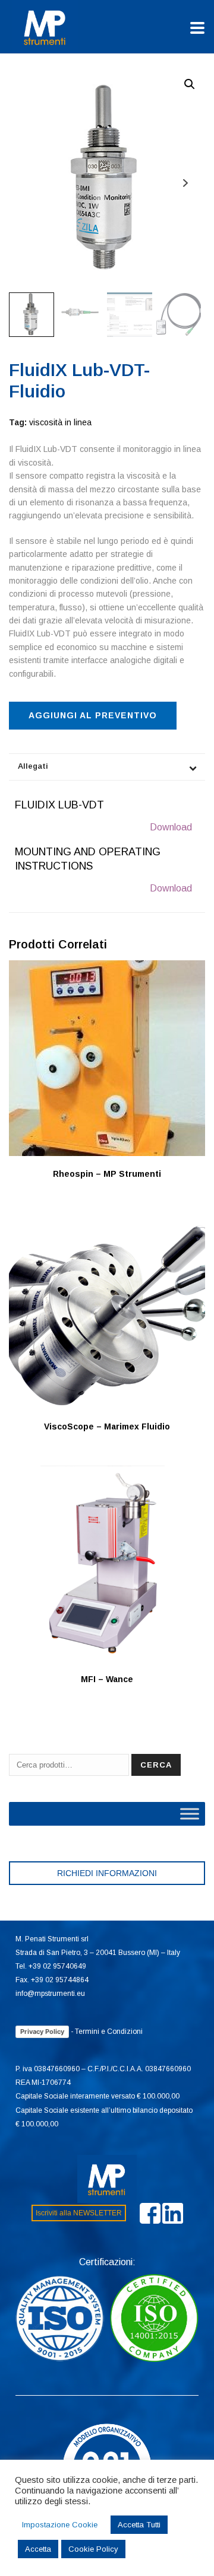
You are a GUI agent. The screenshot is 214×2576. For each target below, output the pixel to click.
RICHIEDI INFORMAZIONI (107, 1873)
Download (171, 827)
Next (185, 183)
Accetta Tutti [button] (139, 2525)
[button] (190, 84)
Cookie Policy (93, 2549)
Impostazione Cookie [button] (60, 2525)
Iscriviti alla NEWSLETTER (79, 2213)
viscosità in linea (60, 422)
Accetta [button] (38, 2549)
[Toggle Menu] (190, 1814)
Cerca (156, 1765)
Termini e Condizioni (109, 2031)
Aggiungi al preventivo (93, 715)
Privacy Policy (42, 2031)
